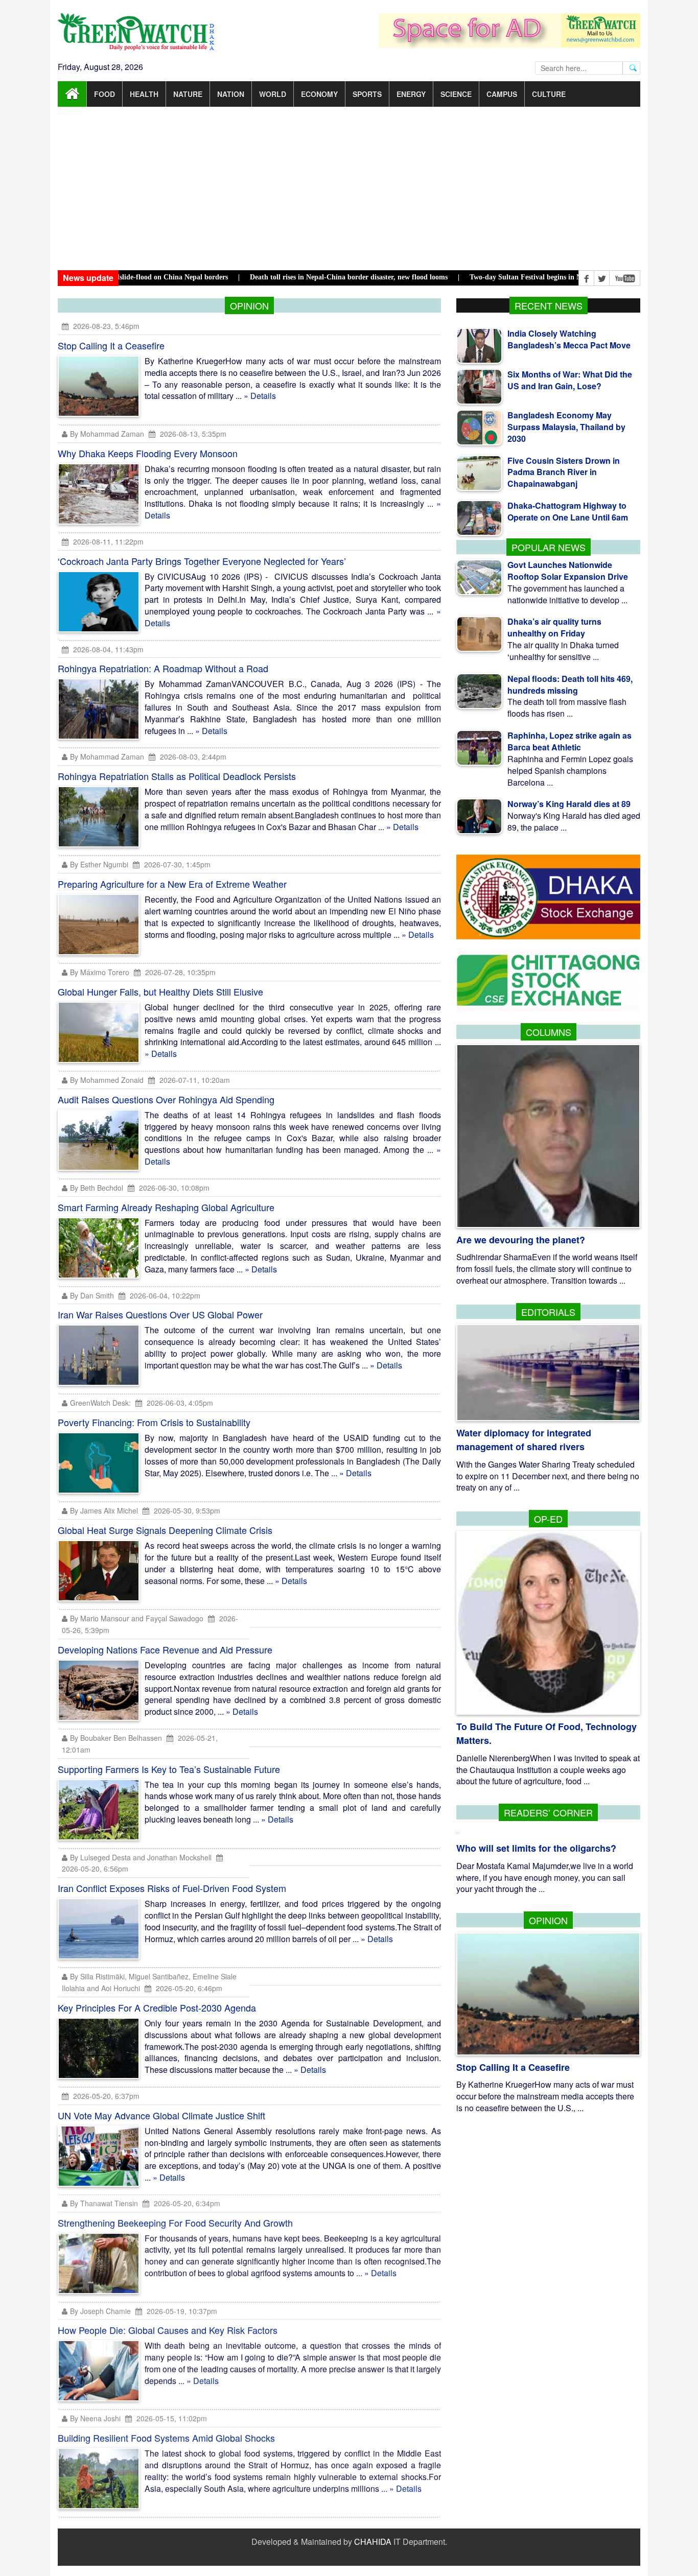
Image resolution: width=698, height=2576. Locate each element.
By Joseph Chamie (100, 2311)
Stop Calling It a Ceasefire (111, 345)
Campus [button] (502, 94)
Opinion (548, 1920)
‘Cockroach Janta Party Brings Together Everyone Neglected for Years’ (202, 561)
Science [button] (456, 94)
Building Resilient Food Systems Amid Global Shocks (166, 2438)
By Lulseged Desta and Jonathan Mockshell (141, 1857)
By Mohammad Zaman (107, 434)
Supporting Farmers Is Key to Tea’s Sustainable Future (169, 1769)
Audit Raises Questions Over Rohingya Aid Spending (166, 1099)
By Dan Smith (92, 1295)
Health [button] (144, 94)
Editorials (548, 1312)
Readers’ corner (548, 1812)
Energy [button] (411, 94)
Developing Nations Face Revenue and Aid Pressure (165, 1649)
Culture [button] (549, 94)
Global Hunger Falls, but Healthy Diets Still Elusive (160, 991)
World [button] (273, 94)
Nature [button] (188, 94)
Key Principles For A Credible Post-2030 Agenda (157, 2007)
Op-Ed (548, 1519)
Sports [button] (367, 94)
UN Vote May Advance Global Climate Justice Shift (161, 2115)
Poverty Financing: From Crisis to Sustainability (154, 1422)
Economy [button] (319, 94)
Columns (549, 1032)
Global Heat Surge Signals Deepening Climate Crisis (165, 1530)
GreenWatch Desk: (100, 1403)
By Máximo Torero (100, 972)
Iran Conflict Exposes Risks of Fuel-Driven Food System (172, 1888)
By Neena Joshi (95, 2419)
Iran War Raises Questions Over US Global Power (160, 1314)
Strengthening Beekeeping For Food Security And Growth (175, 2223)
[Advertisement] (349, 188)
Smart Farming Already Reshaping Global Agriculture (166, 1207)
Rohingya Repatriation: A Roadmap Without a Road (163, 668)
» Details (260, 396)
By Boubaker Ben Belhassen (116, 1738)
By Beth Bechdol (97, 1188)
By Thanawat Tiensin (104, 2204)
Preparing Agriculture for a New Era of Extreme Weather (172, 884)
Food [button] (104, 94)
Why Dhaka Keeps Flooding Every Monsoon (148, 453)
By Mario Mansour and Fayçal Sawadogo (137, 1618)
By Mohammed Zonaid (107, 1080)
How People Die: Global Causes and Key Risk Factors (168, 2330)
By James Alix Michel (104, 1510)
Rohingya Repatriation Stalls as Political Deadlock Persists (177, 776)
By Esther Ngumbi (99, 864)
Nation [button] (231, 94)
